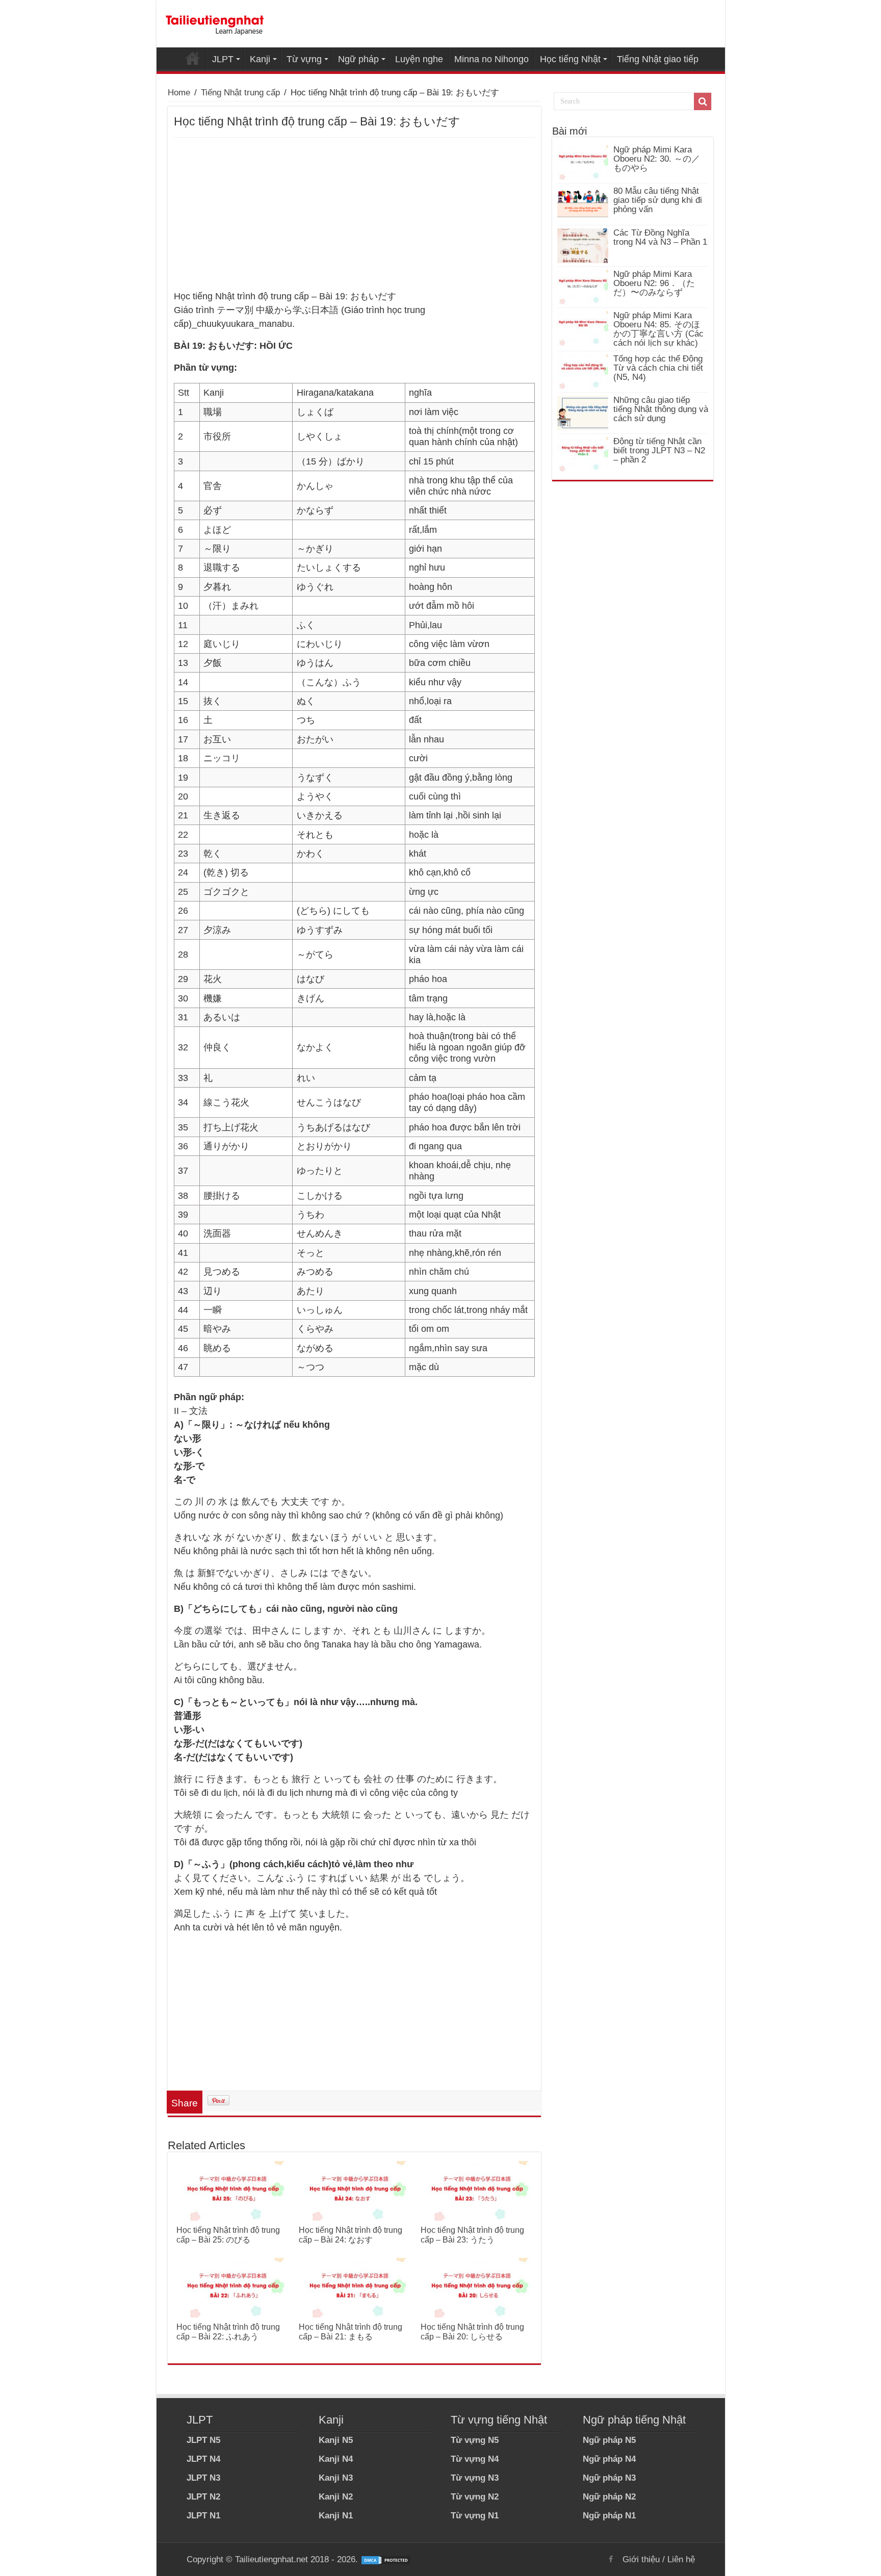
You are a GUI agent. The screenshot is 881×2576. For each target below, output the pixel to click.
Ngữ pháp (358, 59)
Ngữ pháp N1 (609, 2516)
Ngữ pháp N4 (609, 2459)
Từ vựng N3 (475, 2478)
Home (193, 58)
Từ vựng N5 (475, 2440)
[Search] (703, 101)
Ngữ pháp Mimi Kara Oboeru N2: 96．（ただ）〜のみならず (654, 283)
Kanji (260, 59)
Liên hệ (681, 2559)
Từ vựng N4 (475, 2459)
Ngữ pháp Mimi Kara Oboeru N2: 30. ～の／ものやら (657, 159)
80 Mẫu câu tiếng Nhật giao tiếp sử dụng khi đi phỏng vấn (658, 200)
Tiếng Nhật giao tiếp (658, 59)
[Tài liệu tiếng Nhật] (215, 23)
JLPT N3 (203, 2478)
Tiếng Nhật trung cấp (240, 93)
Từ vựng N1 (475, 2516)
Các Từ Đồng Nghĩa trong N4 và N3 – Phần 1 (660, 237)
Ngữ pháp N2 (609, 2497)
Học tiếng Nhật (570, 59)
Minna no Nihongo (491, 59)
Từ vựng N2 (475, 2497)
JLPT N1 (203, 2516)
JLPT (223, 59)
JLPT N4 (203, 2459)
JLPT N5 (203, 2440)
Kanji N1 (336, 2516)
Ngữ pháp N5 (609, 2440)
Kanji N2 (336, 2497)
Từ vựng (304, 59)
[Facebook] (611, 2559)
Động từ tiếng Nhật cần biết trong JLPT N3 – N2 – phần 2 (659, 450)
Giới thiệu (641, 2559)
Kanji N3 (336, 2478)
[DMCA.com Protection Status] (386, 2559)
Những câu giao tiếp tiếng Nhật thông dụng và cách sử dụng (661, 409)
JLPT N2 (203, 2497)
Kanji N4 (336, 2459)
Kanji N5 (336, 2440)
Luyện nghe (419, 59)
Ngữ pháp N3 (609, 2478)
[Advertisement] (354, 214)
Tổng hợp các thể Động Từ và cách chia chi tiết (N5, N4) (658, 368)
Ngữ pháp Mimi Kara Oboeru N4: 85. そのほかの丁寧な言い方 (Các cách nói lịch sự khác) (658, 329)
